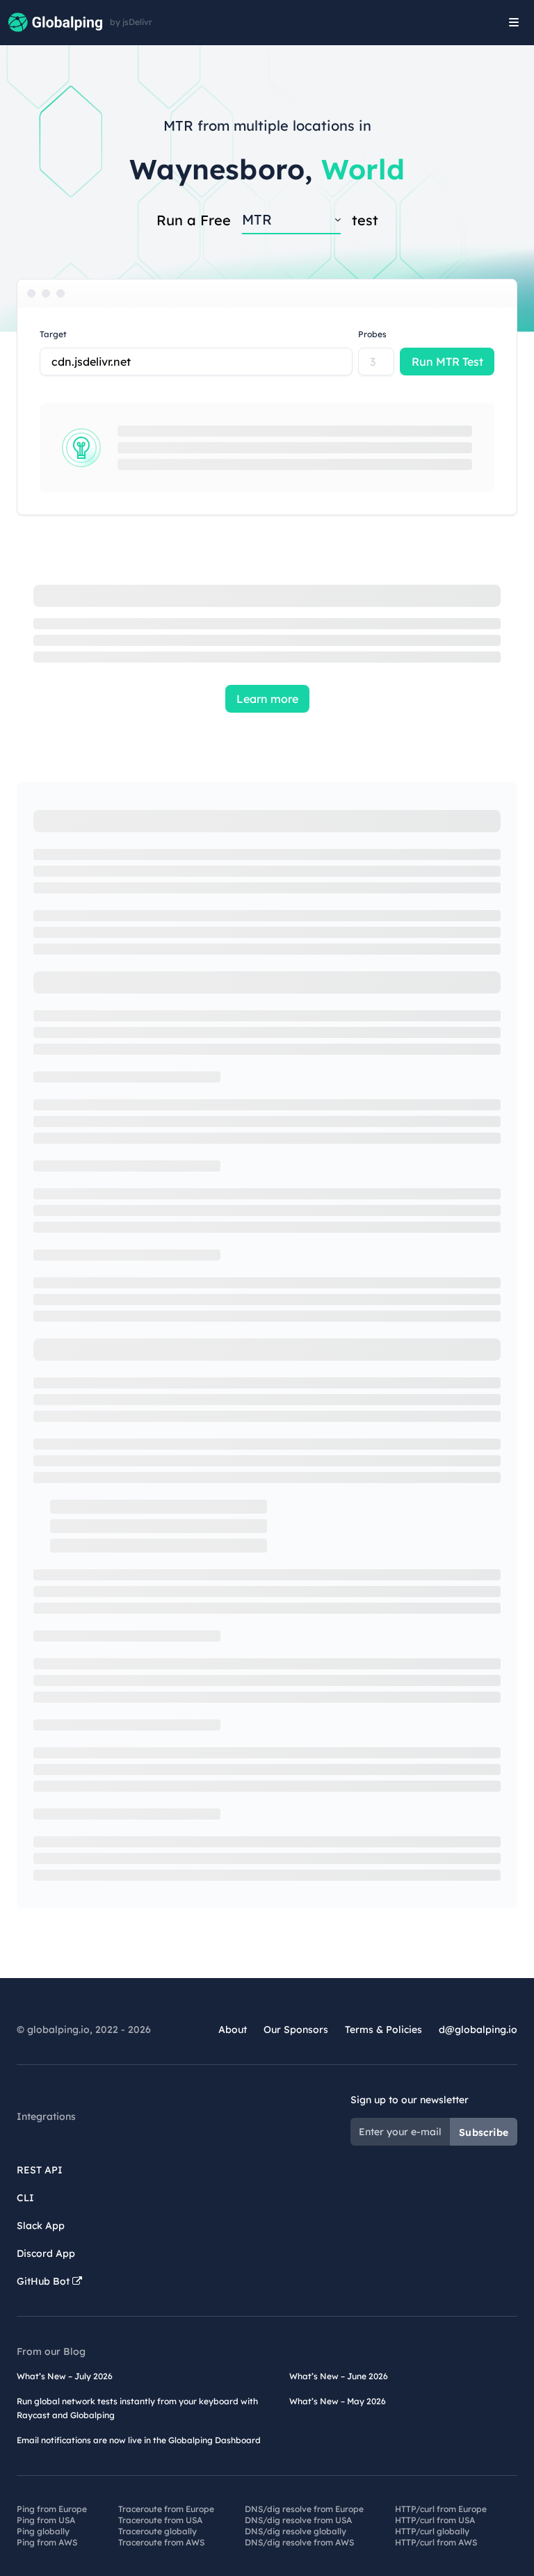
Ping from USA (46, 2520)
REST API (40, 2170)
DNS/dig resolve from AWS (299, 2542)
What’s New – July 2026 (65, 2376)
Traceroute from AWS (161, 2542)
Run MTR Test (447, 362)
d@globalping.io (478, 2030)
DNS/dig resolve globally (296, 2531)
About (233, 2030)
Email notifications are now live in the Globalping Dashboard (139, 2440)
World (363, 169)
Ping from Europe (52, 2509)
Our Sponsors (296, 2030)
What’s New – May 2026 (338, 2401)
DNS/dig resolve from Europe (304, 2509)
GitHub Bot (44, 2281)
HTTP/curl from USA (435, 2520)
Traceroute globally (157, 2531)
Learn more (267, 699)
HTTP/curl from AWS (436, 2542)
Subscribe (484, 2132)
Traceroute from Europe (166, 2509)
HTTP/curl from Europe (441, 2509)
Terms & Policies (383, 2030)
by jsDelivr (131, 22)
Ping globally (43, 2531)
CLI (25, 2198)
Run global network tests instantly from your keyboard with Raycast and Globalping (137, 2408)
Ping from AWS (47, 2542)
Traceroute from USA (160, 2520)
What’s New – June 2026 (339, 2376)
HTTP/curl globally (432, 2531)
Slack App (41, 2226)
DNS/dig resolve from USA (298, 2520)
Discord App (46, 2253)
